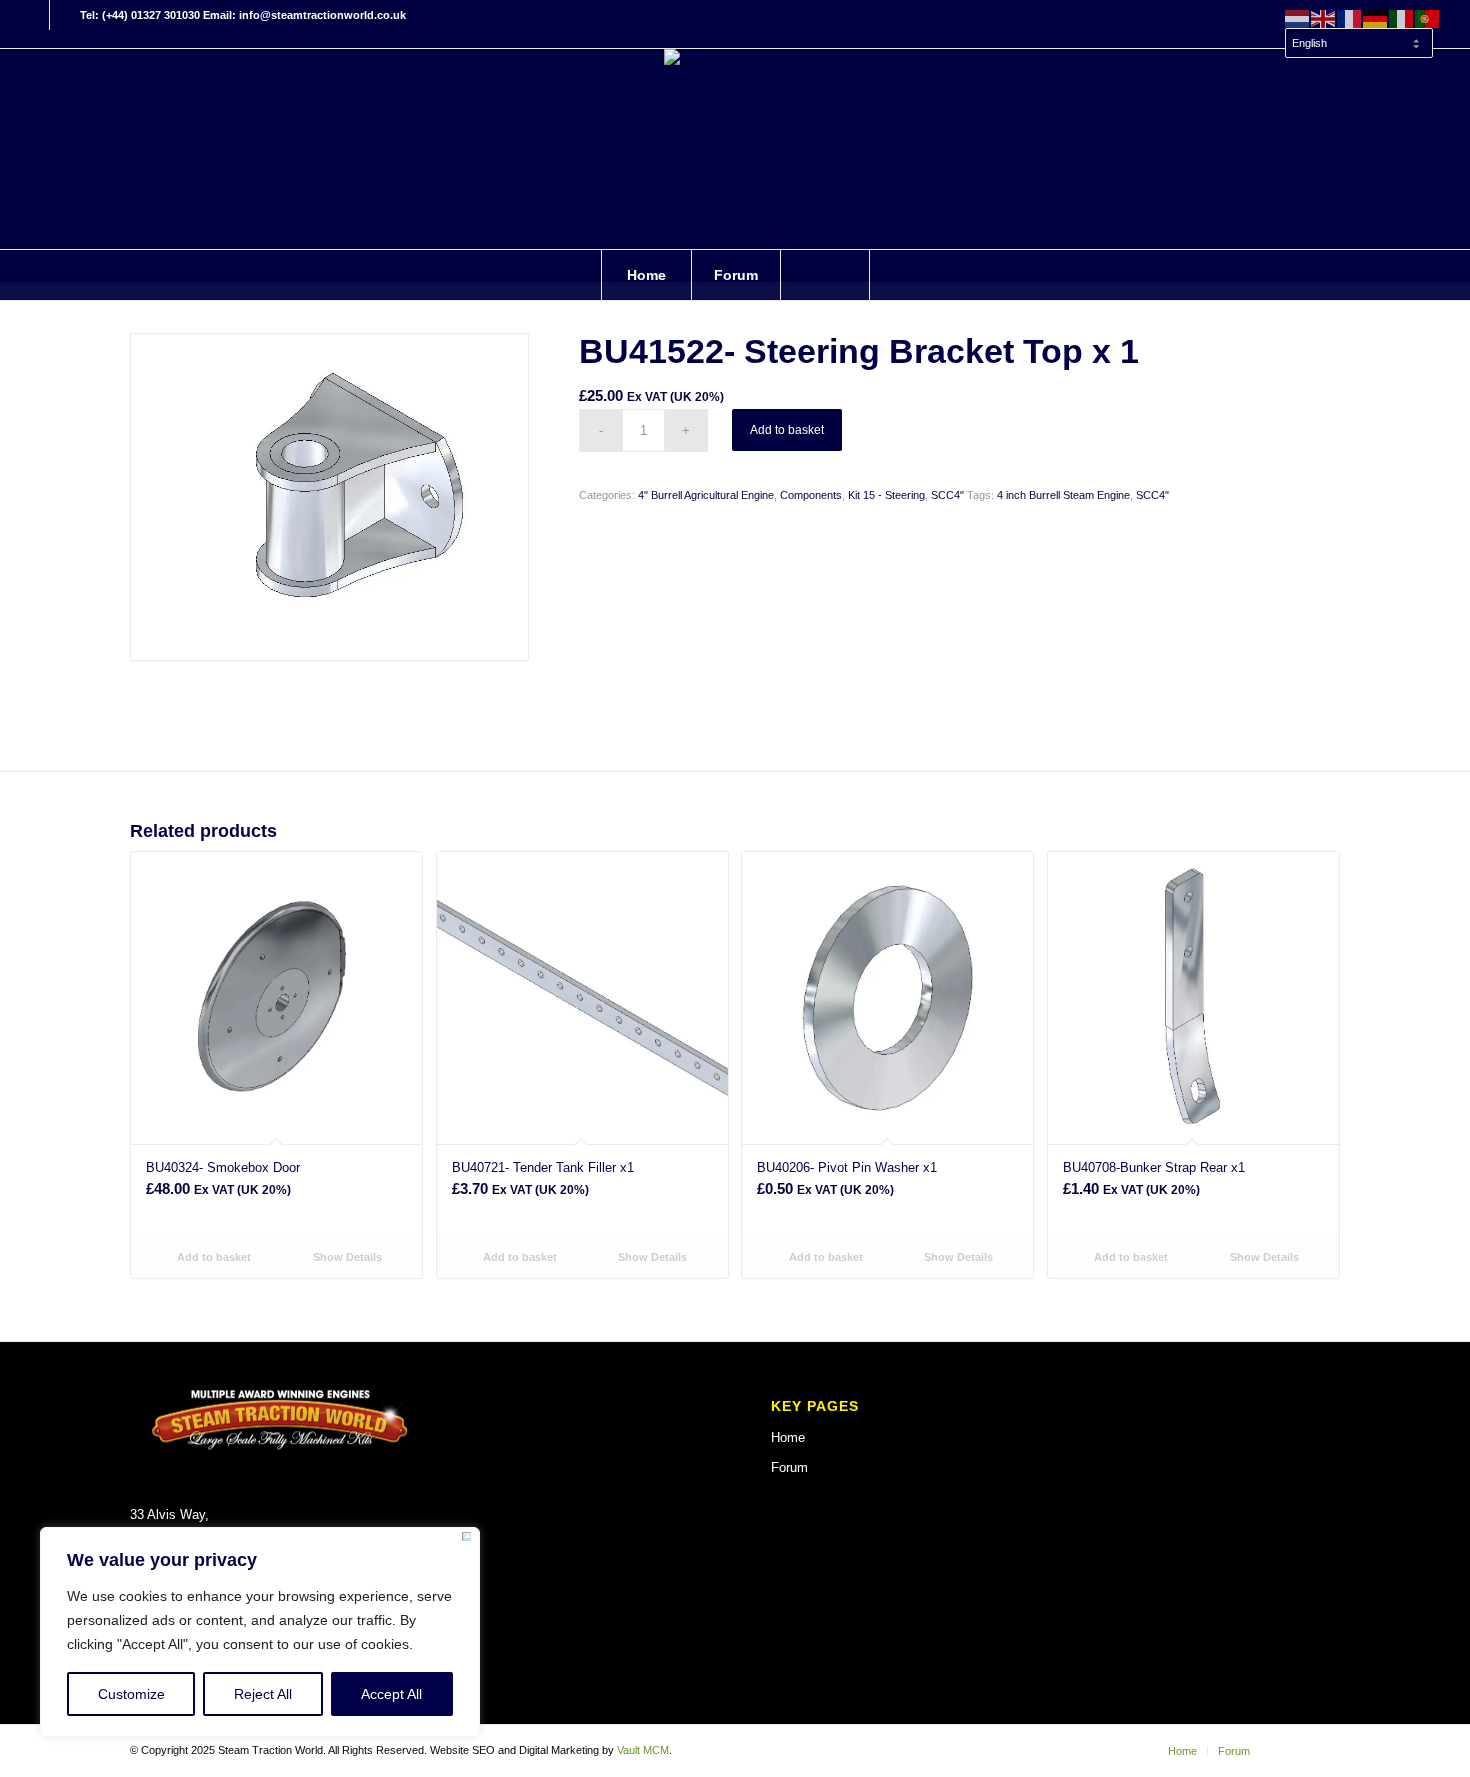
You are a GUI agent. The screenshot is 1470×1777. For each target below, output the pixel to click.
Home (788, 1437)
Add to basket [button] (212, 1257)
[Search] (825, 275)
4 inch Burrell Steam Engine (1063, 495)
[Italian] (1402, 18)
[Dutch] (1298, 18)
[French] (1350, 18)
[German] (1376, 18)
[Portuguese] (1428, 18)
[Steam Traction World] (735, 149)
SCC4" (947, 495)
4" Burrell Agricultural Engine (706, 495)
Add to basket (787, 430)
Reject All (263, 1694)
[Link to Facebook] (34, 15)
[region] (260, 1632)
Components (811, 495)
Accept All (391, 1694)
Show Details (346, 1257)
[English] (1324, 18)
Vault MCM (643, 1750)
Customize (131, 1694)
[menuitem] (1358, 34)
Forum (789, 1467)
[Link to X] (65, 15)
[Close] (466, 1540)
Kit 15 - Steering (886, 495)
